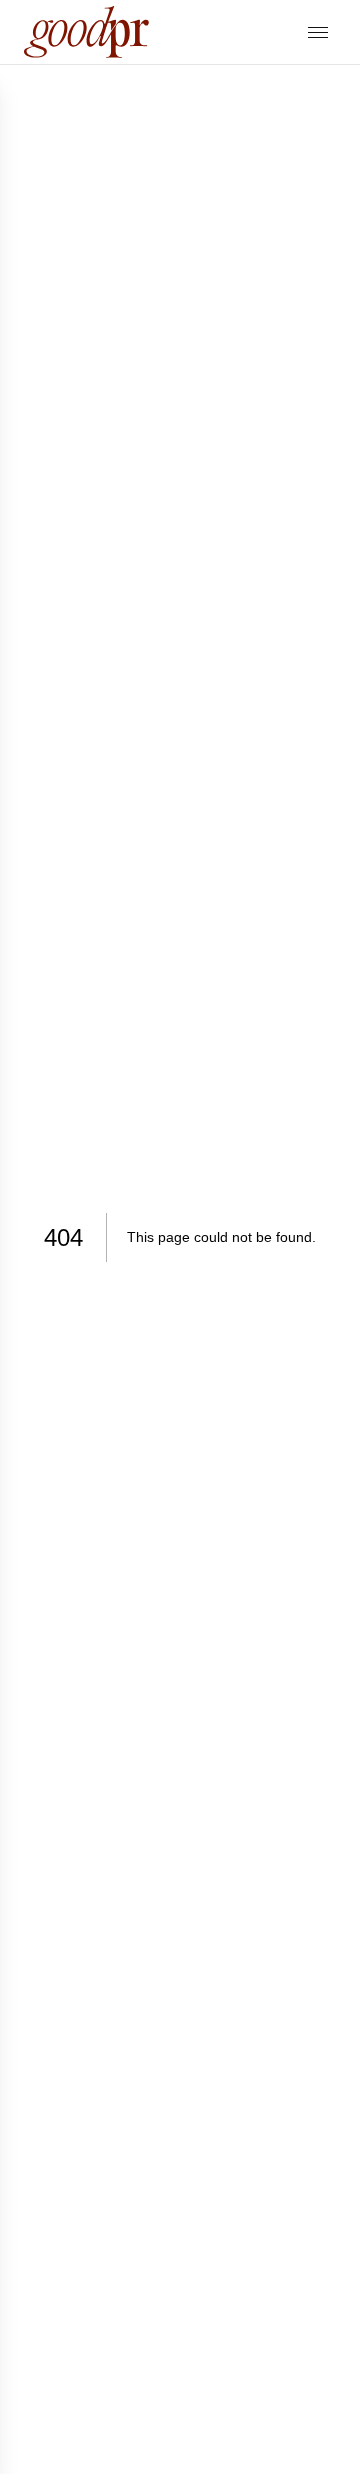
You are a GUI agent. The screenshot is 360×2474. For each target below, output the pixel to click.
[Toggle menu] (318, 32)
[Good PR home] (86, 32)
